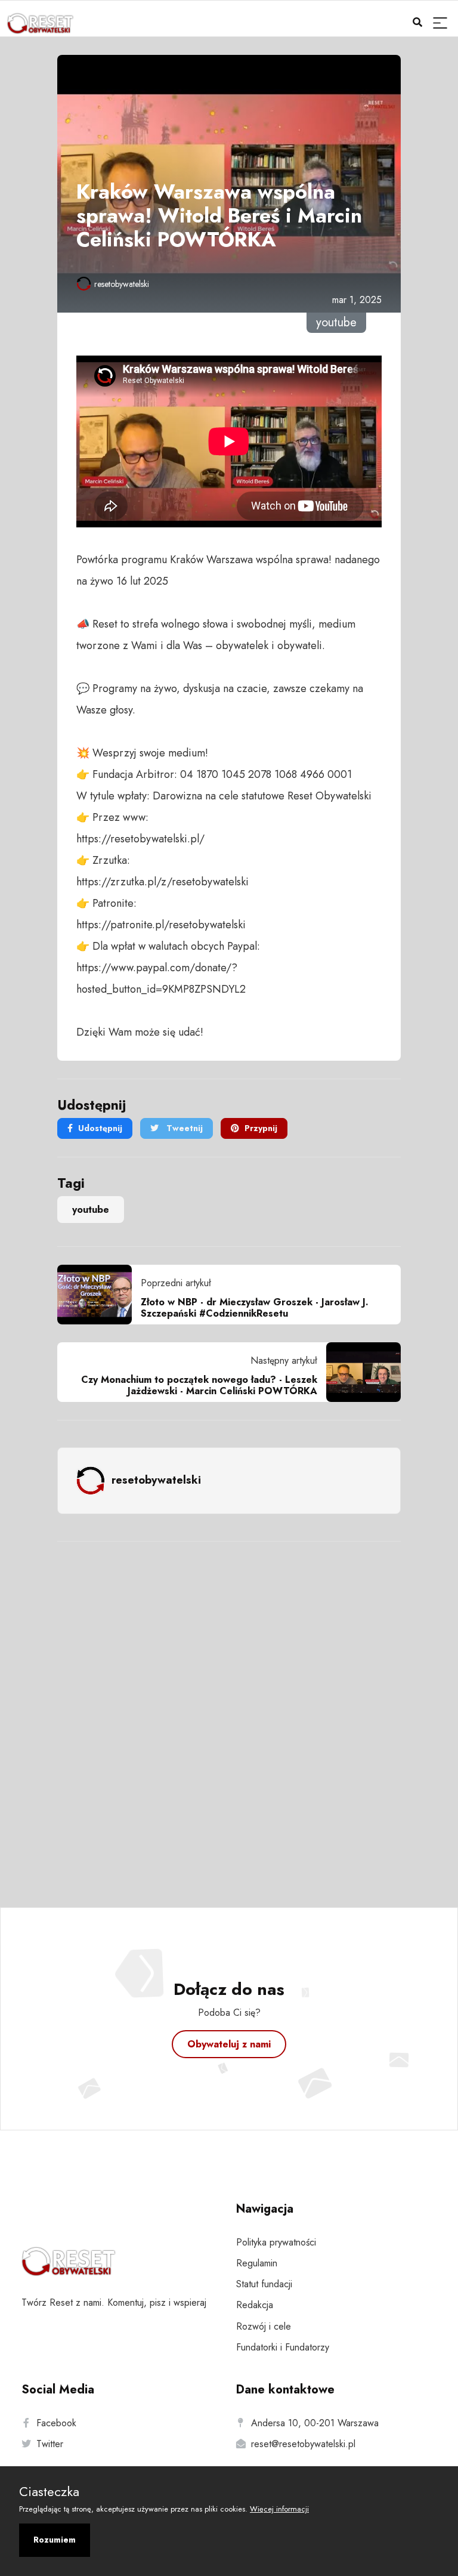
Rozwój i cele (264, 2326)
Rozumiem (55, 2540)
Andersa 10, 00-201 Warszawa (315, 2423)
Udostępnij (100, 1128)
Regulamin (257, 2263)
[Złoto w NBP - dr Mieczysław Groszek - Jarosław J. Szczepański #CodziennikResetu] (99, 1295)
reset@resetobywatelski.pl (303, 2444)
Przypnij (261, 1128)
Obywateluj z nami (229, 2044)
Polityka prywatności (276, 2242)
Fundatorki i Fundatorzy (283, 2347)
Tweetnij (183, 1128)
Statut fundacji (264, 2284)
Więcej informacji (279, 2509)
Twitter (50, 2444)
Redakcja (255, 2305)
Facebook (56, 2423)
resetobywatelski (122, 284)
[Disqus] (229, 1709)
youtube (91, 1210)
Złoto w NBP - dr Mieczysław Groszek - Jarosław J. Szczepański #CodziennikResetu (255, 1308)
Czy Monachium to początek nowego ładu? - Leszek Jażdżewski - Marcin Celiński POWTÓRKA (199, 1385)
